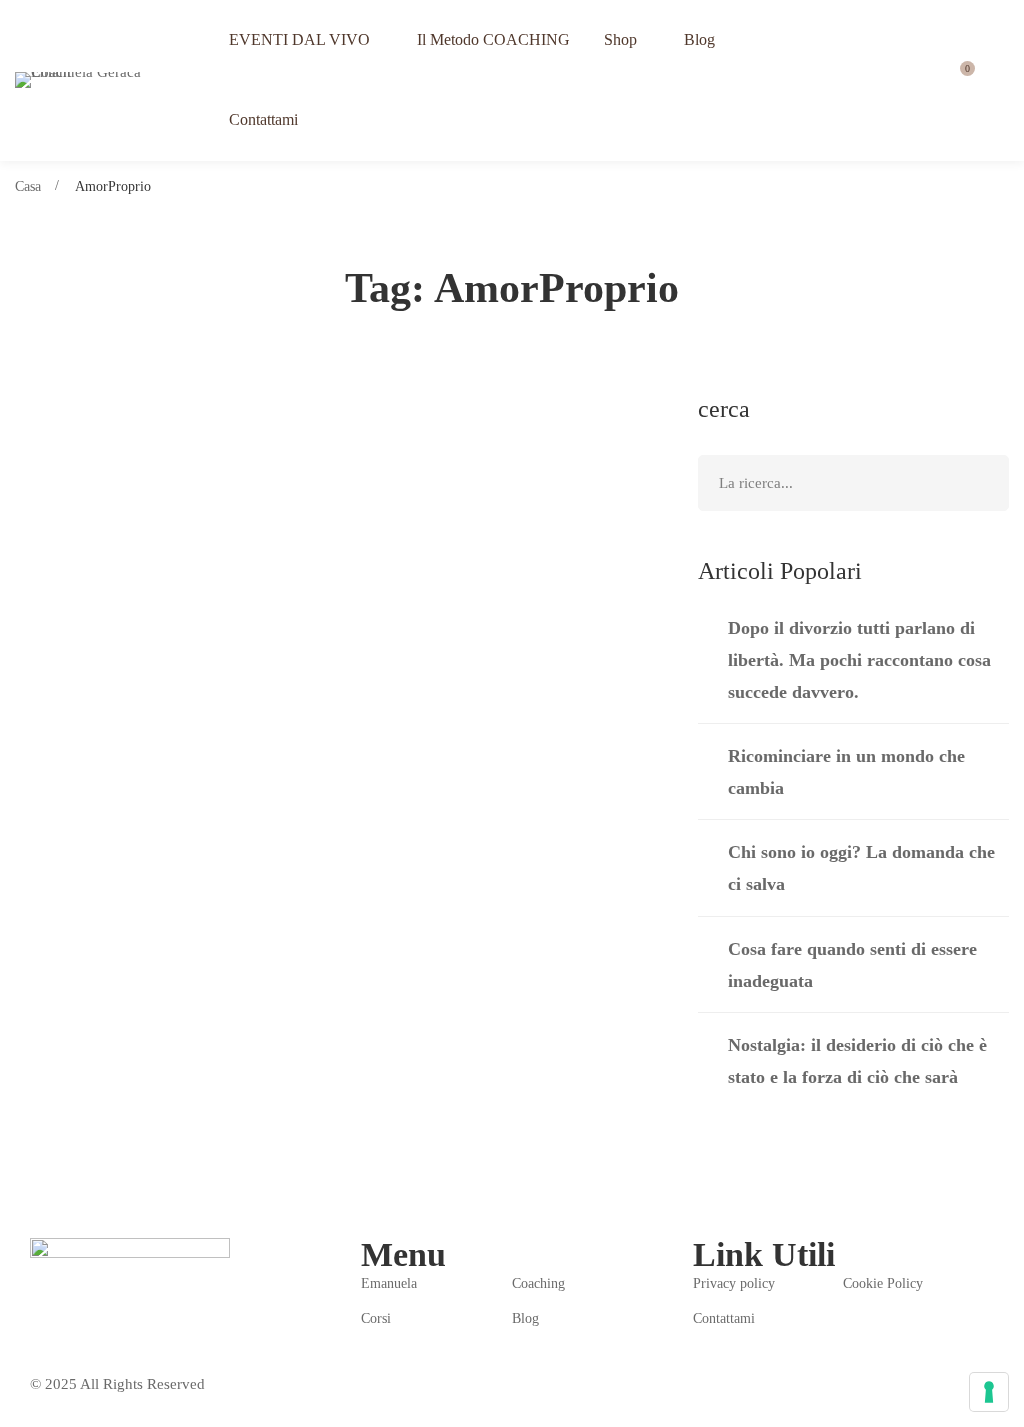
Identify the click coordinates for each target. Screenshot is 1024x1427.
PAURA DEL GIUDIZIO (151, 491)
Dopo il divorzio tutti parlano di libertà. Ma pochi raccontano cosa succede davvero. (859, 660)
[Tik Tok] (132, 1326)
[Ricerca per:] (853, 483)
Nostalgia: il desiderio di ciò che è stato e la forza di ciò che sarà (857, 1061)
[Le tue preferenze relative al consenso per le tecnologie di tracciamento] (989, 1392)
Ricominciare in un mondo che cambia (846, 772)
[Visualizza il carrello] (960, 80)
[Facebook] (38, 1326)
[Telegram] (85, 1326)
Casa (28, 186)
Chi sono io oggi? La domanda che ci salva (861, 868)
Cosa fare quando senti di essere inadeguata (852, 965)
